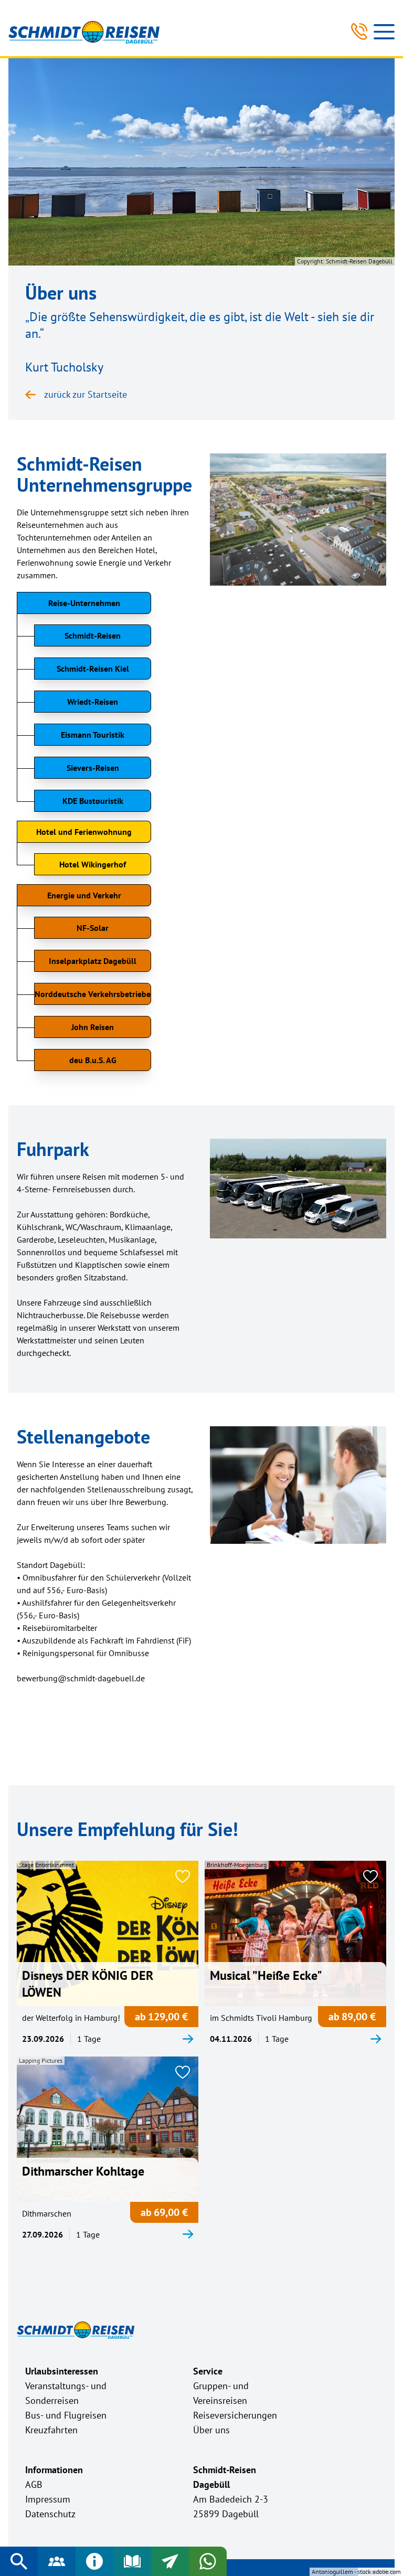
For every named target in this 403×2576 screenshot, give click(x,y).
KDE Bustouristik (93, 801)
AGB (34, 2484)
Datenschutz (50, 2514)
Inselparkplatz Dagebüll (93, 961)
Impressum (48, 2499)
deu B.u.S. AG (93, 1060)
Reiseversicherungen (235, 2415)
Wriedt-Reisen (93, 702)
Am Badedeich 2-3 (231, 2499)
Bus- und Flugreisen (66, 2415)
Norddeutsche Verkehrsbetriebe (93, 994)
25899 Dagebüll (226, 2514)
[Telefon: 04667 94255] (359, 31)
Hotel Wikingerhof (93, 864)
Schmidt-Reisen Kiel (93, 669)
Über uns (211, 2430)
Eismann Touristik (93, 735)
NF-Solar (93, 928)
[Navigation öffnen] (384, 31)
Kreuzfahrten (51, 2430)
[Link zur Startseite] (84, 32)
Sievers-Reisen (93, 768)
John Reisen (93, 1027)
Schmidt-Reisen (93, 635)
